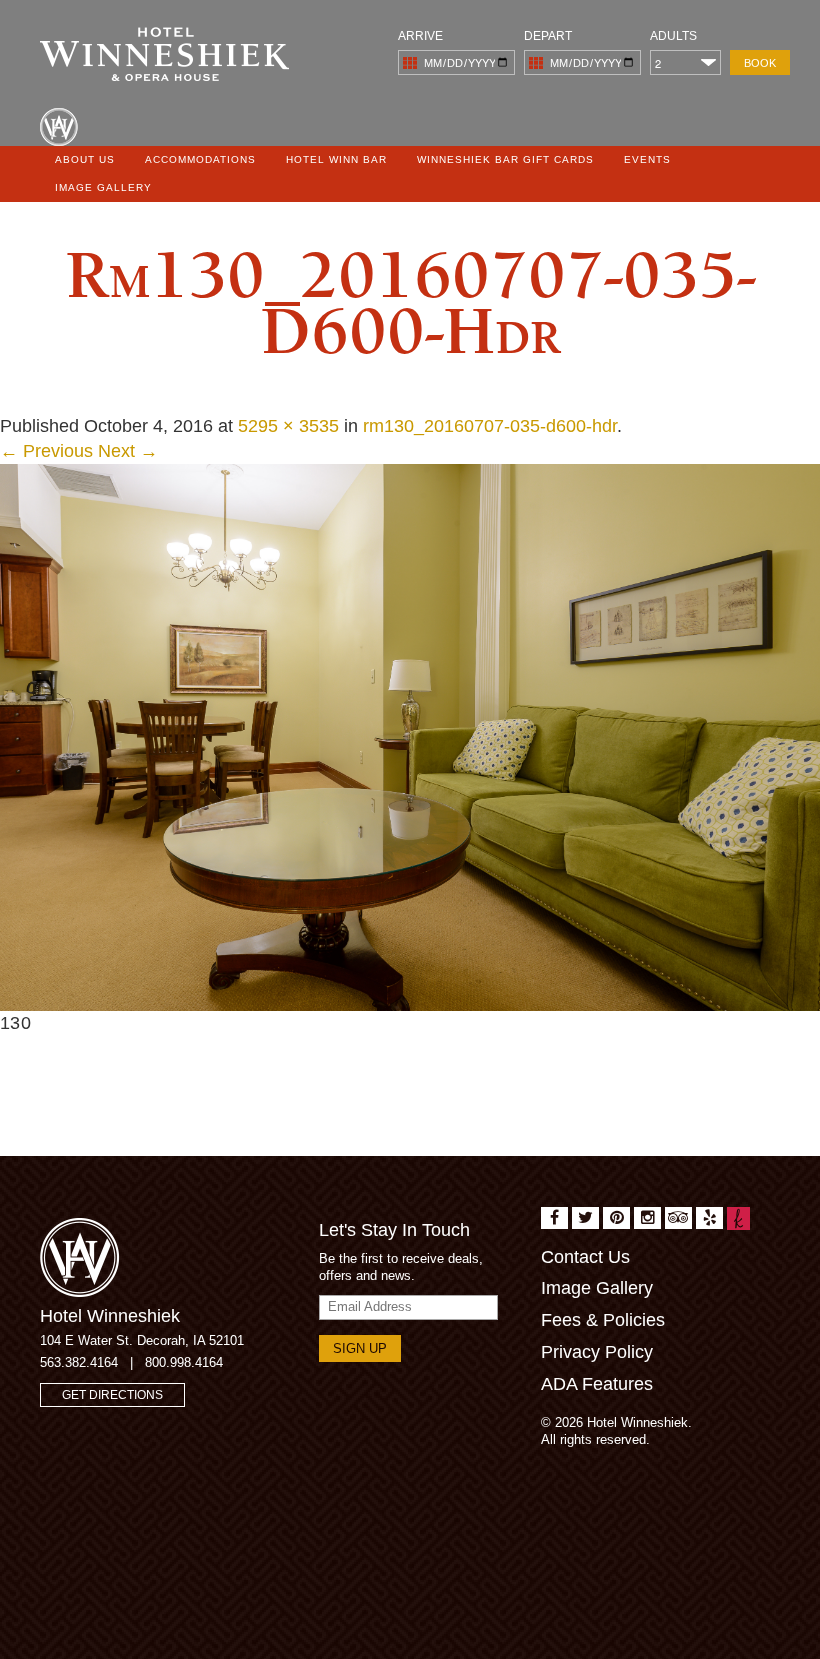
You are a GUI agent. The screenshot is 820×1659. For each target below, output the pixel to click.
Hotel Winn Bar (336, 159)
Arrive (420, 36)
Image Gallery (103, 187)
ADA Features (597, 1384)
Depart (548, 36)
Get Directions (112, 1395)
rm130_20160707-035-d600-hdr (490, 426)
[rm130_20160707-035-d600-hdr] (410, 736)
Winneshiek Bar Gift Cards (505, 159)
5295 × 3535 (288, 426)
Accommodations (200, 159)
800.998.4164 (184, 1362)
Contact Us (585, 1257)
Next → (128, 451)
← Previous (46, 451)
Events (647, 159)
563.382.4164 (79, 1362)
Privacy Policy (597, 1352)
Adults (673, 36)
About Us (85, 159)
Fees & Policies (603, 1320)
